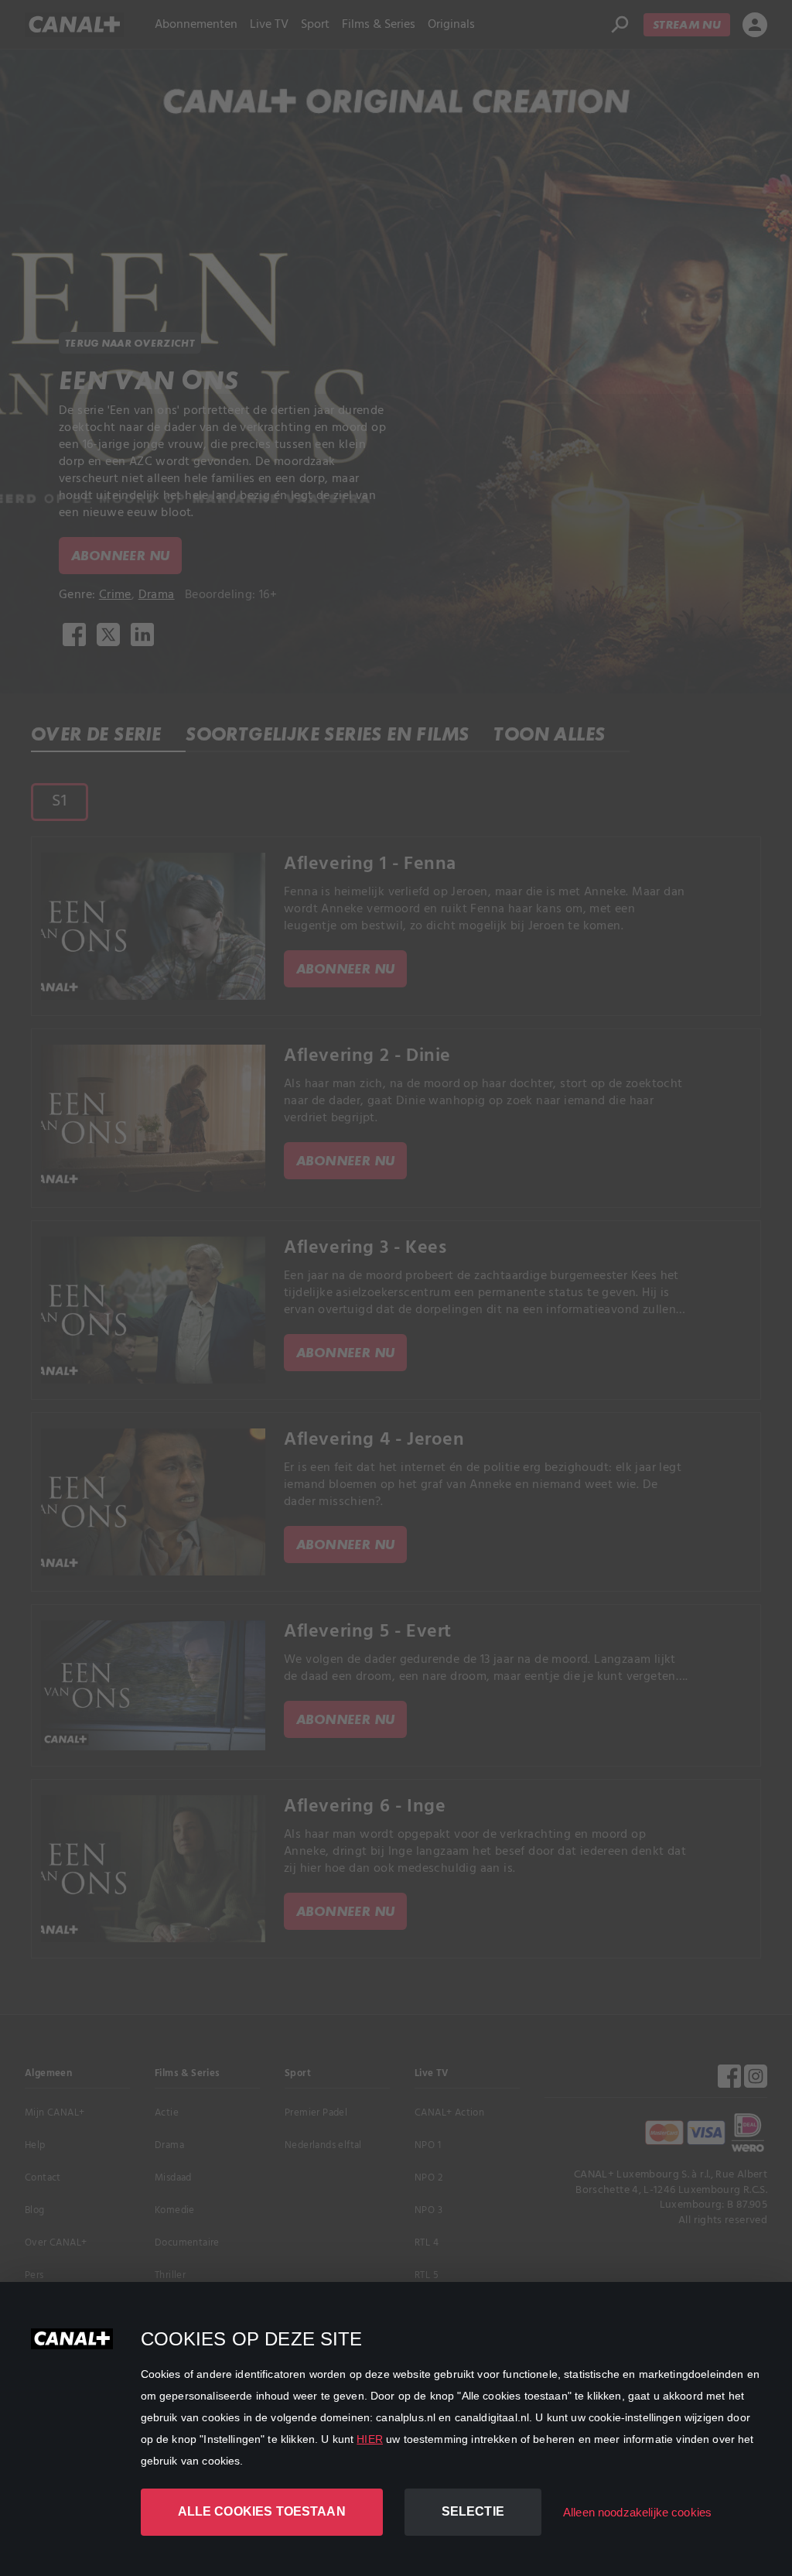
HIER (370, 2439)
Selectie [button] (473, 2511)
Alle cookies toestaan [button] (262, 2511)
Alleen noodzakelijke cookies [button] (637, 2512)
